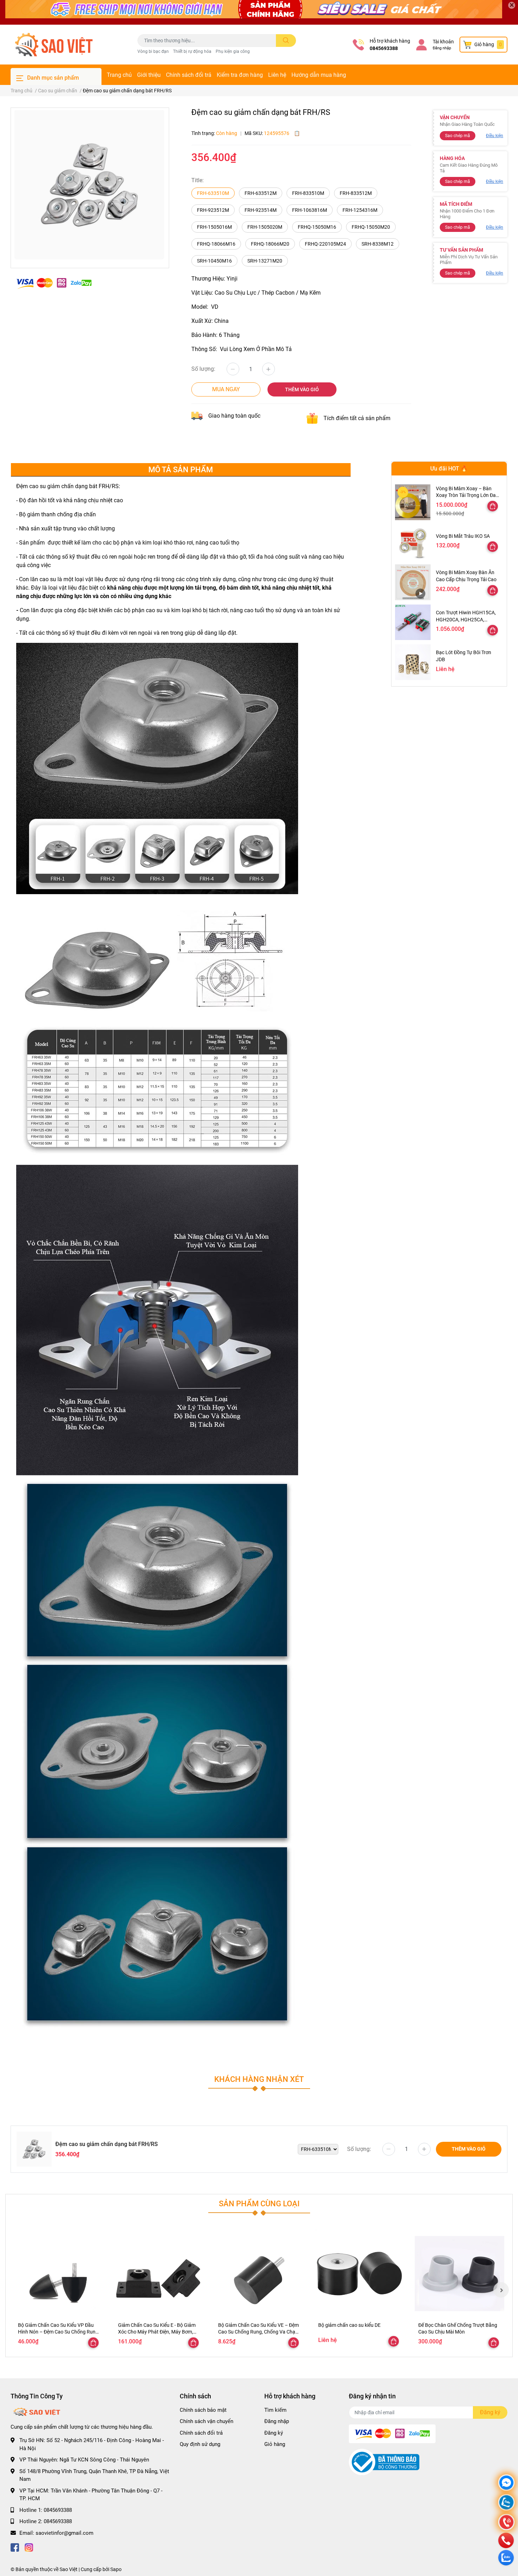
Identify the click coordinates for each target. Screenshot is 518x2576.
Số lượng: (203, 369)
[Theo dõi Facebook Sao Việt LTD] (15, 2547)
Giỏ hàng (275, 2444)
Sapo (116, 2569)
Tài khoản (443, 42)
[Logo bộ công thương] (384, 2462)
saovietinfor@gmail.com (64, 2533)
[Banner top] (259, 12)
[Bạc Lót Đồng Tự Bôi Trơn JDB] (413, 662)
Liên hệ (277, 75)
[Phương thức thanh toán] (54, 283)
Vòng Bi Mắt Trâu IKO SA (463, 536)
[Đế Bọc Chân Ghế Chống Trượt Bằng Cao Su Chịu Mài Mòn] (460, 2274)
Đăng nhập (442, 48)
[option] (90, 185)
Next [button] (501, 2290)
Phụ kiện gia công (233, 51)
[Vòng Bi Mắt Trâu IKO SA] (413, 542)
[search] (286, 41)
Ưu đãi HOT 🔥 (449, 469)
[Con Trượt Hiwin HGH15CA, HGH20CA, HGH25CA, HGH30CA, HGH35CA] (413, 622)
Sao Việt (69, 2569)
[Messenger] (506, 2483)
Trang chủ (119, 75)
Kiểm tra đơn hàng (240, 75)
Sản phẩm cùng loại (259, 2203)
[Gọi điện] (506, 2523)
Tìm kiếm (275, 2410)
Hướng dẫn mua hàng (319, 75)
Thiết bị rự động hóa (192, 51)
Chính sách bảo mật (203, 2410)
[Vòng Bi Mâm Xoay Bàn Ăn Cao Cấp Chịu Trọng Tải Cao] (413, 582)
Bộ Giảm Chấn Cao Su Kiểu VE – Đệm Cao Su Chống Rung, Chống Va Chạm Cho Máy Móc (259, 2332)
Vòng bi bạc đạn (153, 51)
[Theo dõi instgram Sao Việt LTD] (29, 2547)
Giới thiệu (149, 75)
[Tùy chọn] (493, 506)
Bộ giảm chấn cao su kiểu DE (349, 2325)
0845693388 (384, 48)
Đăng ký (274, 2433)
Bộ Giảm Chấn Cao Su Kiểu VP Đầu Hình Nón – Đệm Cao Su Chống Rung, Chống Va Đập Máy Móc (59, 2332)
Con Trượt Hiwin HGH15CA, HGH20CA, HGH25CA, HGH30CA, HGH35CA (466, 619)
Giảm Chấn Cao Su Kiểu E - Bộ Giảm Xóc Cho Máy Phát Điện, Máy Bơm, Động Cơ (157, 2332)
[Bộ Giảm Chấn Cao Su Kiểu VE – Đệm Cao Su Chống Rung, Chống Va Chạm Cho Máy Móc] (259, 2274)
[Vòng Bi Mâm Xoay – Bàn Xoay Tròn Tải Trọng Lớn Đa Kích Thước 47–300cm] (413, 502)
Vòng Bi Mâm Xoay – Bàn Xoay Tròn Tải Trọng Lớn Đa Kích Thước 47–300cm (466, 495)
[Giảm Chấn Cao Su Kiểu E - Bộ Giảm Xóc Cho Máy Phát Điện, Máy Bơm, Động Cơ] (159, 2274)
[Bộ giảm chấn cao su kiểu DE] (359, 2274)
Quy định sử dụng (200, 2444)
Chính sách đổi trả (189, 75)
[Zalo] (506, 2503)
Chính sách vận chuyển (206, 2421)
